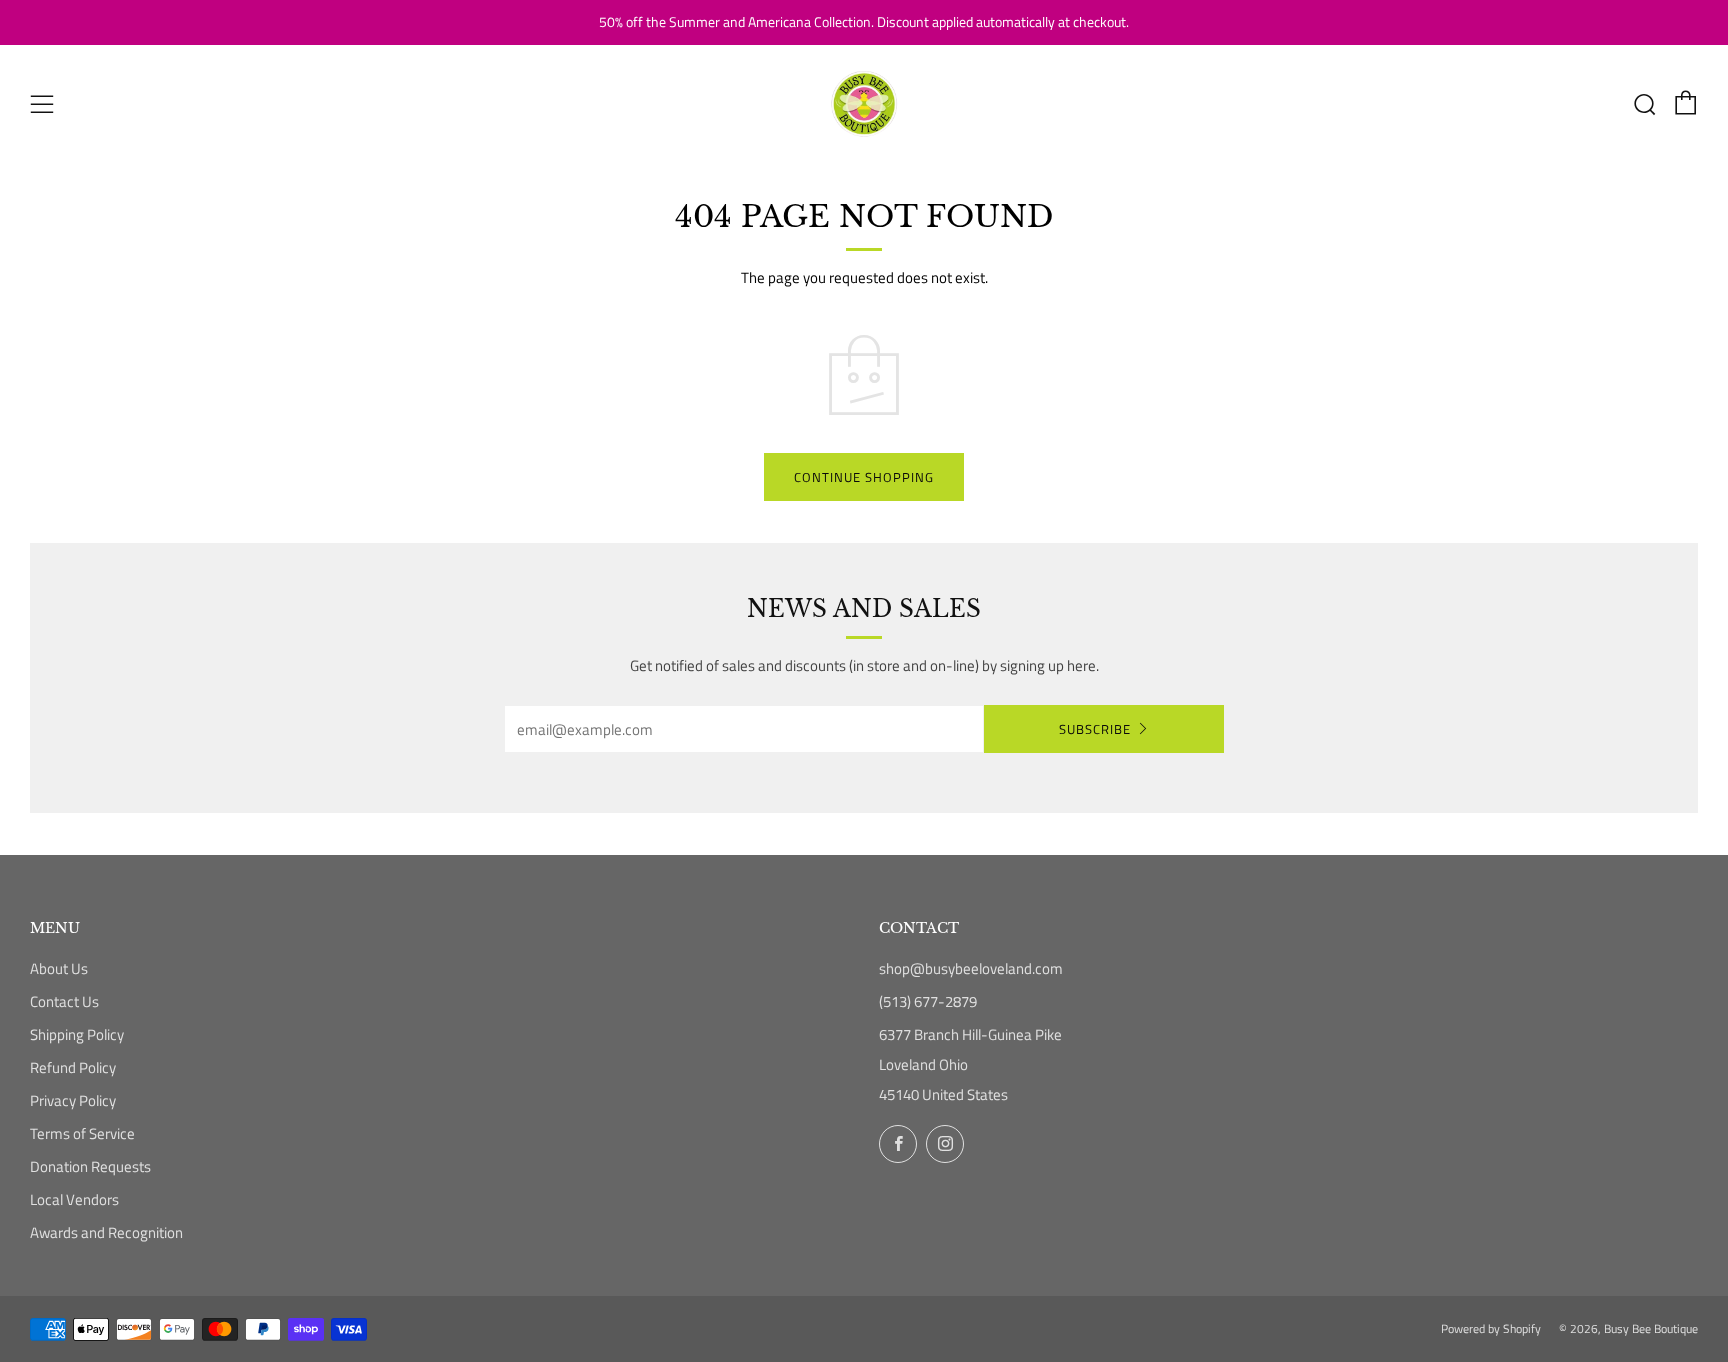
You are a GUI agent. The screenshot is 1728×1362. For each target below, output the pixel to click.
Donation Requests (90, 1166)
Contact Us (64, 1001)
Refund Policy (73, 1067)
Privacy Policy (73, 1100)
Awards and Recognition (106, 1232)
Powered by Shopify (1491, 1328)
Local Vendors (74, 1199)
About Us (59, 968)
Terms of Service (82, 1133)
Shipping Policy (77, 1034)
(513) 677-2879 (928, 1001)
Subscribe (1095, 729)
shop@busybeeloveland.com (971, 968)
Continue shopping (864, 477)
